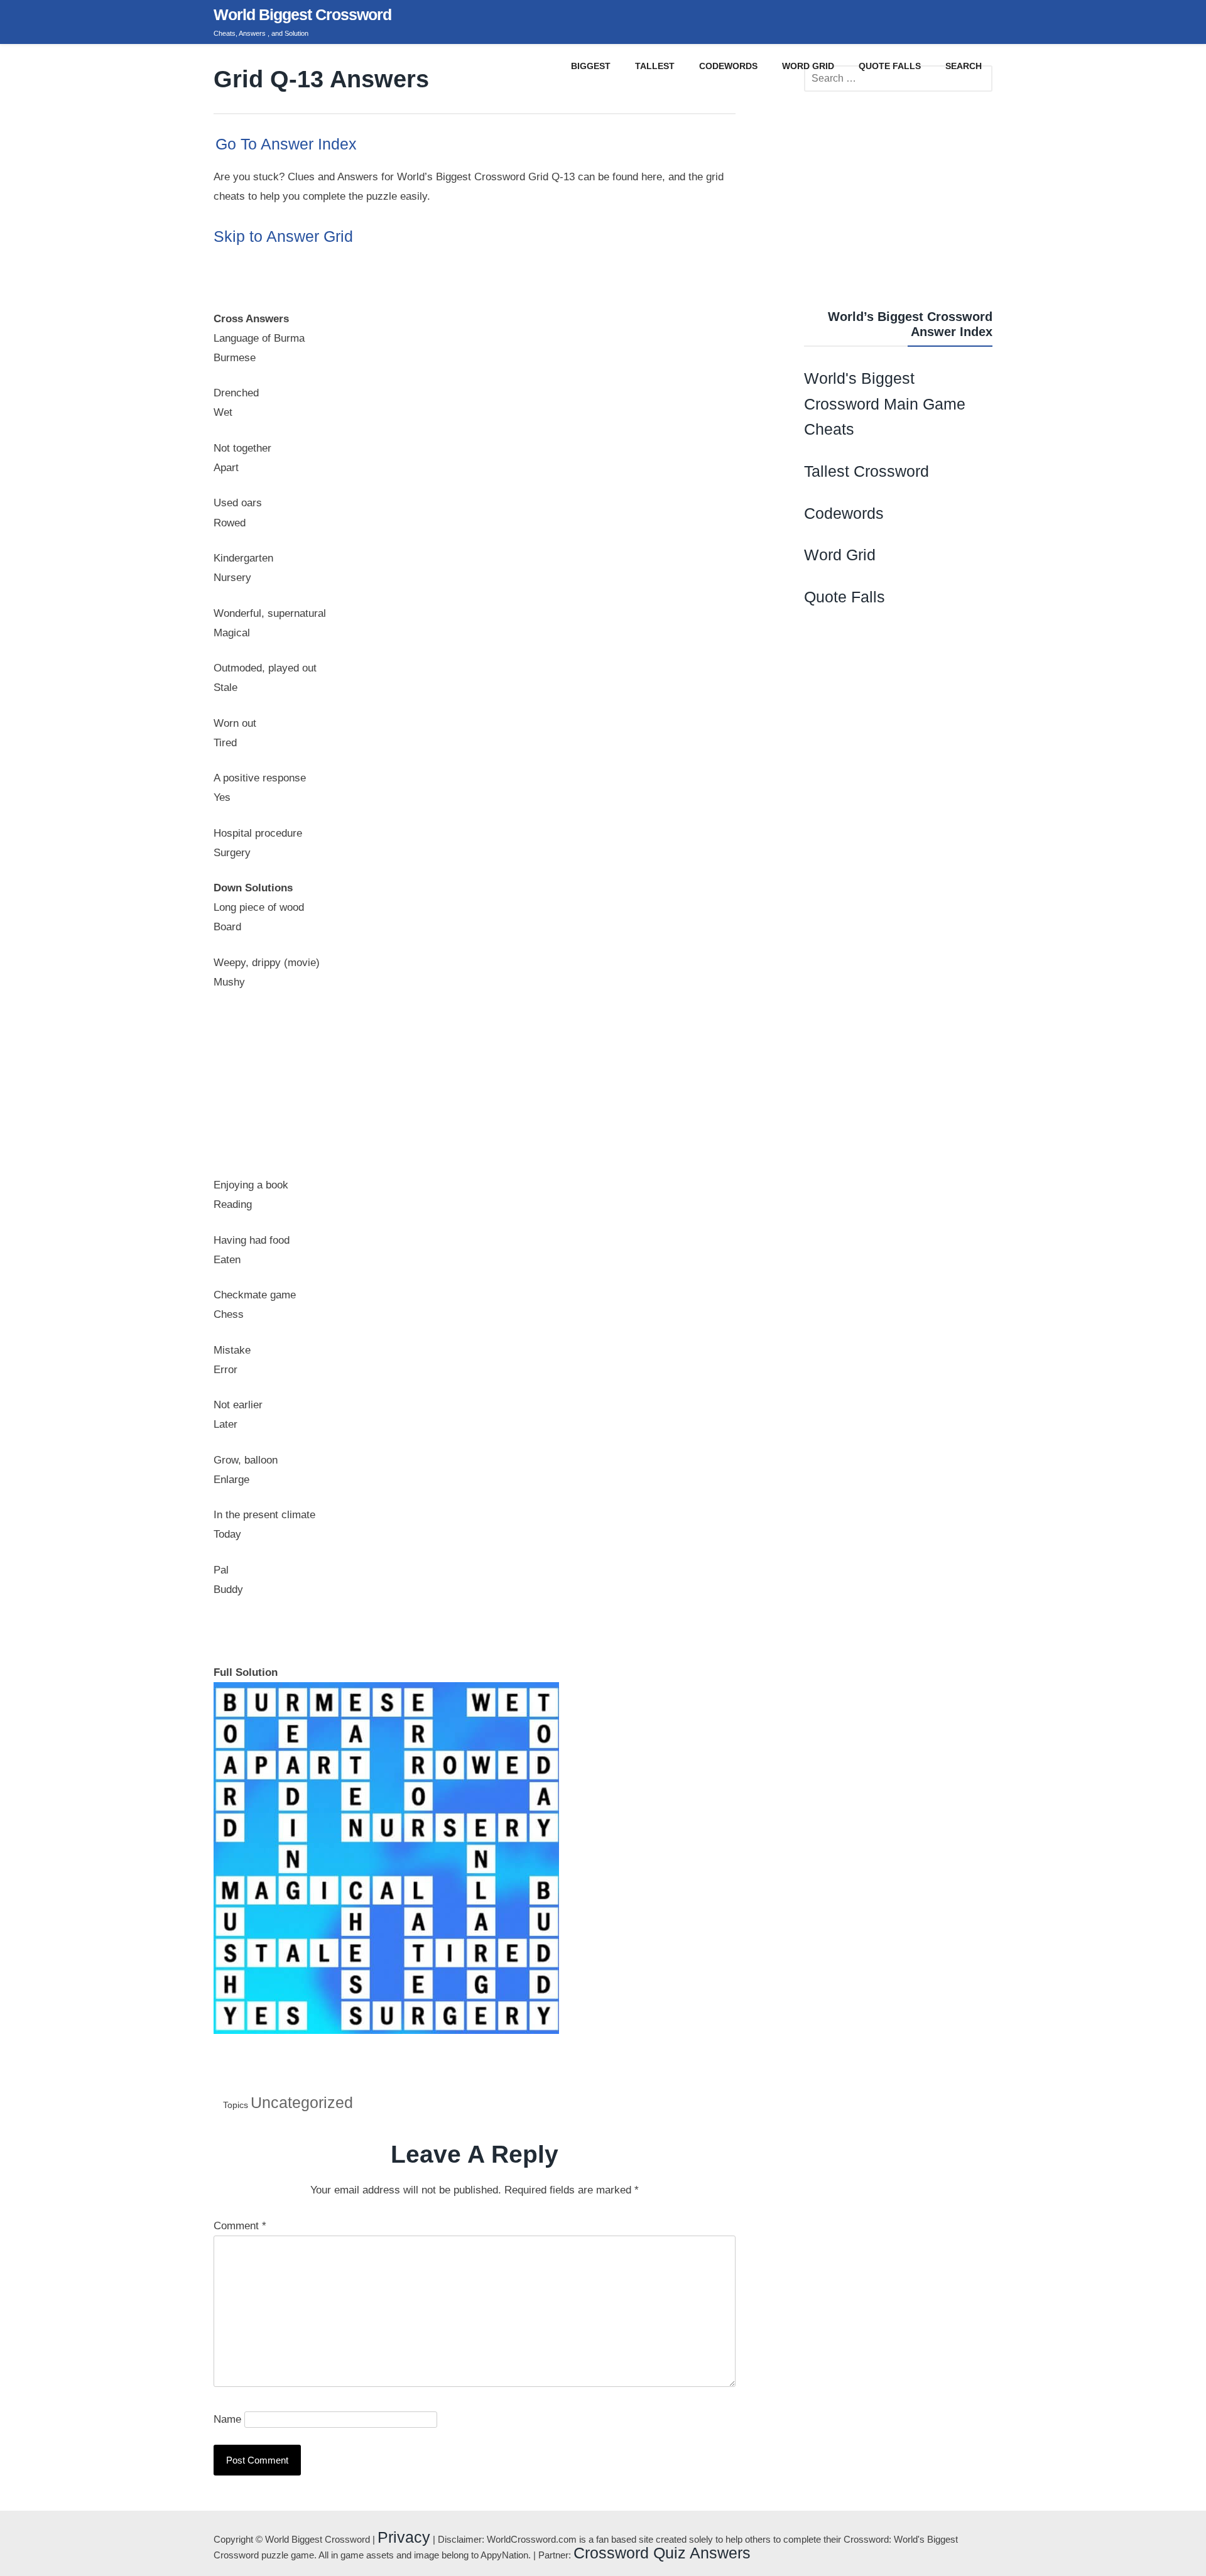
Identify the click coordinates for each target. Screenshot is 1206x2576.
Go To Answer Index (286, 144)
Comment (240, 2226)
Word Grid (840, 555)
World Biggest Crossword (302, 14)
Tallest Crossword (866, 471)
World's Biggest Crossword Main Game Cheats (885, 404)
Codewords (844, 513)
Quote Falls (845, 597)
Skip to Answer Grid (283, 236)
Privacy (404, 2537)
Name (227, 2419)
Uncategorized (302, 2102)
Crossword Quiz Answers (662, 2553)
